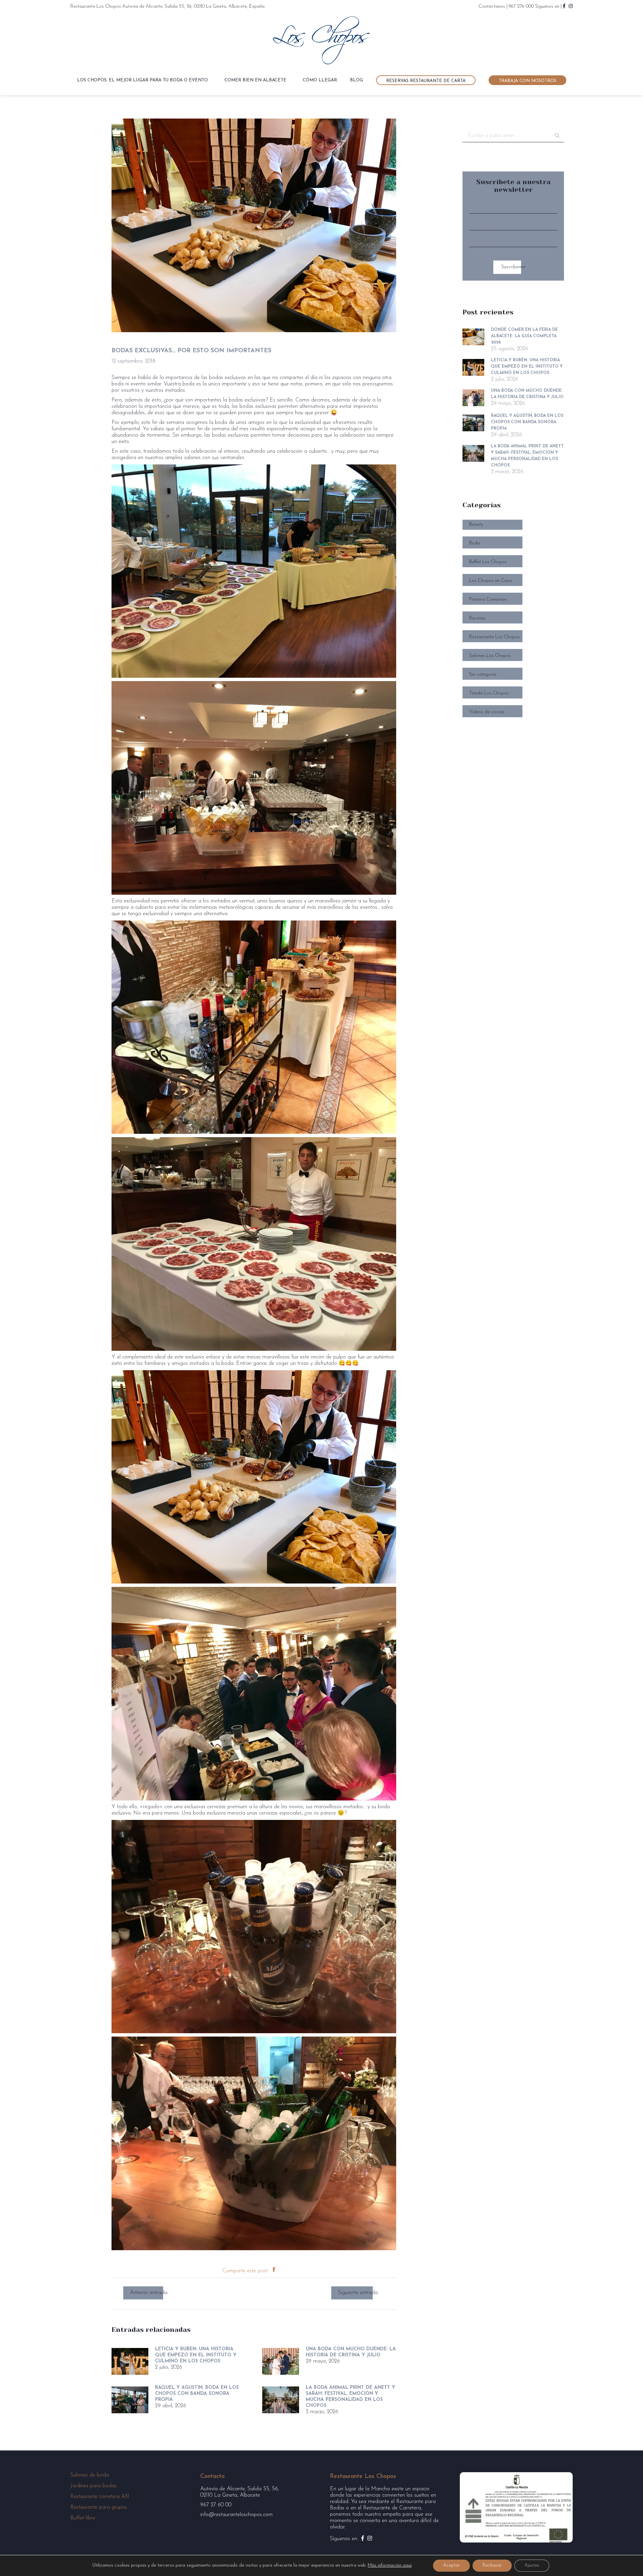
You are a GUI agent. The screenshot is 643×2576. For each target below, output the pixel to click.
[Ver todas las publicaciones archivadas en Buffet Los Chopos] (513, 558)
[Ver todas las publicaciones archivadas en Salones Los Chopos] (513, 652)
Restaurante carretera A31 (100, 2497)
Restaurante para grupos (99, 2507)
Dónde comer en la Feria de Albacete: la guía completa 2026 (524, 336)
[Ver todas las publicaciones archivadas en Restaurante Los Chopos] (513, 633)
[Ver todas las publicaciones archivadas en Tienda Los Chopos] (513, 689)
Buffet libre (83, 2518)
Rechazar (492, 2565)
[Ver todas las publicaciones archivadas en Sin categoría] (513, 671)
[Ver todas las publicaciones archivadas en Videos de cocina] (513, 708)
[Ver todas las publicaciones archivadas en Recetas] (513, 614)
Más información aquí (390, 2565)
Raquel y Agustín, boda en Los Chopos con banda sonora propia (197, 2394)
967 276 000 (521, 7)
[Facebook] (274, 2271)
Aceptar (451, 2565)
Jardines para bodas (93, 2486)
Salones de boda (90, 2475)
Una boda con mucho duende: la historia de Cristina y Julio (351, 2352)
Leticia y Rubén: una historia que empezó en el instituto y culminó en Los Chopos (196, 2355)
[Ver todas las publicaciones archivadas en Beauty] (513, 521)
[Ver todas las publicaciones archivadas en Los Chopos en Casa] (513, 577)
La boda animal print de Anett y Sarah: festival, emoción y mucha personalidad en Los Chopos (350, 2397)
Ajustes (532, 2565)
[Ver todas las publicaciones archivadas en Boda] (513, 539)
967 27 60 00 (216, 2505)
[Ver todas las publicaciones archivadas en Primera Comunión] (513, 596)
